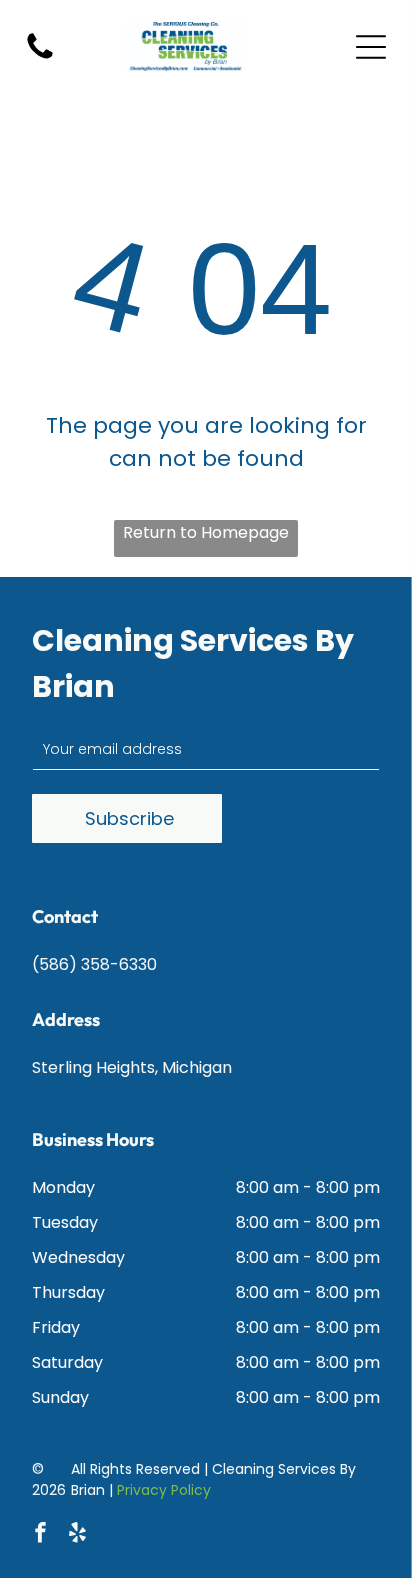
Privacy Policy (164, 1490)
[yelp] (77, 1535)
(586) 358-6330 (94, 964)
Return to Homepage (206, 532)
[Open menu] (371, 47)
